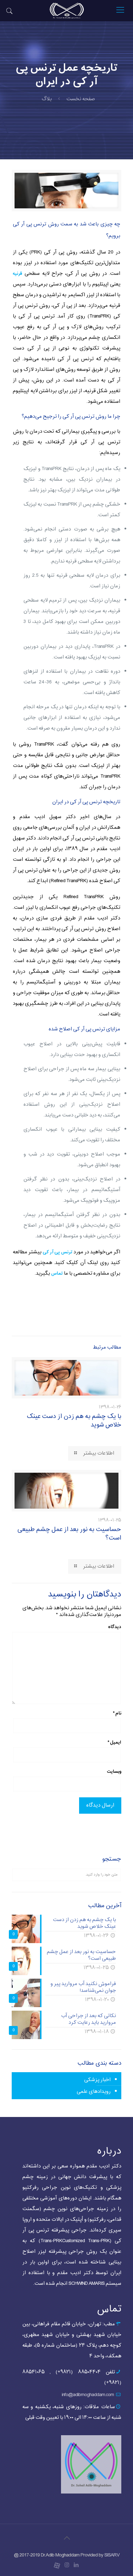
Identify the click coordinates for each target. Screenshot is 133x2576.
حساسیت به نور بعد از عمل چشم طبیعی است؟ (69, 1534)
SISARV (112, 2555)
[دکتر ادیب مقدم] (66, 11)
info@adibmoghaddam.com (88, 2395)
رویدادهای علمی (94, 2092)
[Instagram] (66, 2566)
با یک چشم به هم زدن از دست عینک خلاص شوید (74, 1421)
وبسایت (114, 1771)
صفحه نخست (81, 99)
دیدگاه (115, 1627)
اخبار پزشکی (97, 2080)
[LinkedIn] (76, 2566)
